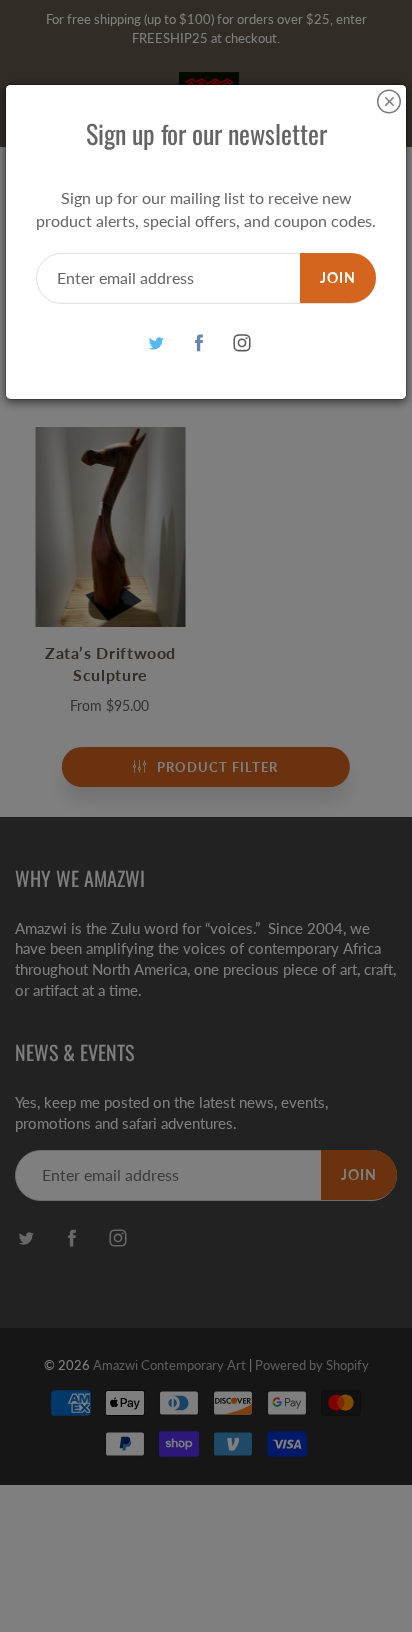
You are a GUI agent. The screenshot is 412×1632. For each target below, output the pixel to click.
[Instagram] (242, 343)
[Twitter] (156, 343)
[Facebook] (199, 343)
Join (338, 277)
